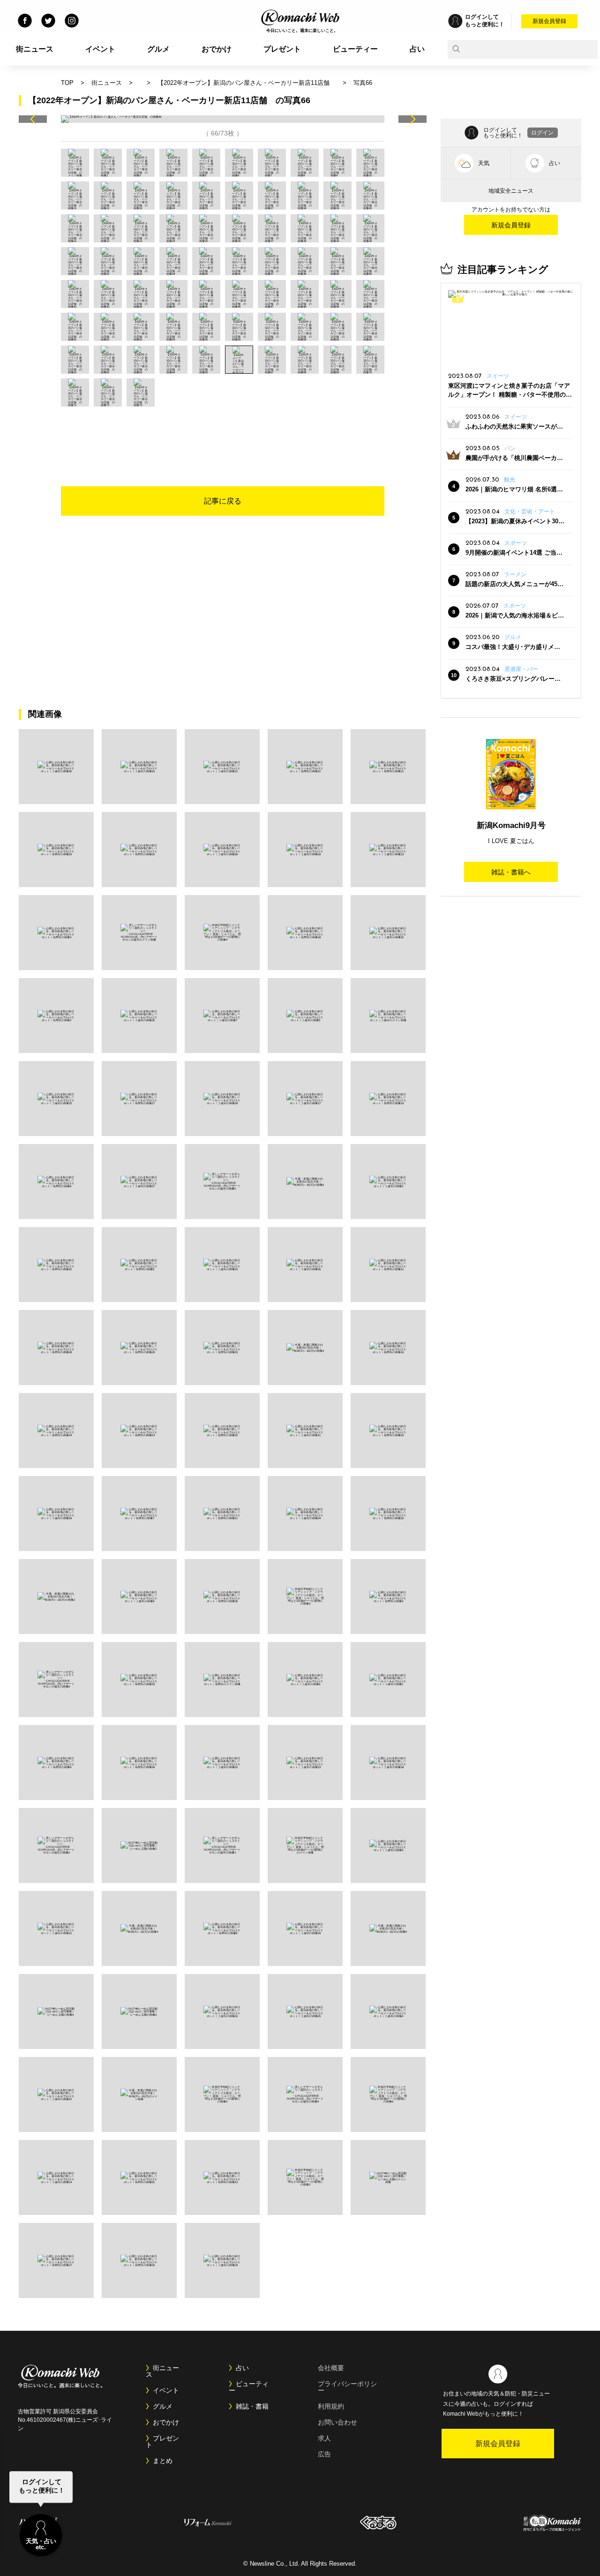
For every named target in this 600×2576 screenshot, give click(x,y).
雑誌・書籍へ (511, 872)
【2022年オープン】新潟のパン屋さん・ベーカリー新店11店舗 (247, 83)
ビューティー (355, 49)
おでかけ (217, 49)
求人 (324, 2438)
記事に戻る (223, 501)
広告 (324, 2454)
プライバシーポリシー (347, 2387)
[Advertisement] (223, 432)
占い (417, 49)
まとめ (163, 2461)
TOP (67, 83)
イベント (100, 49)
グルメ (158, 49)
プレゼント (282, 49)
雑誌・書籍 (252, 2406)
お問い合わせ (337, 2422)
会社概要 (331, 2368)
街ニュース (35, 49)
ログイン (542, 133)
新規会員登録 (549, 21)
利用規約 (331, 2406)
